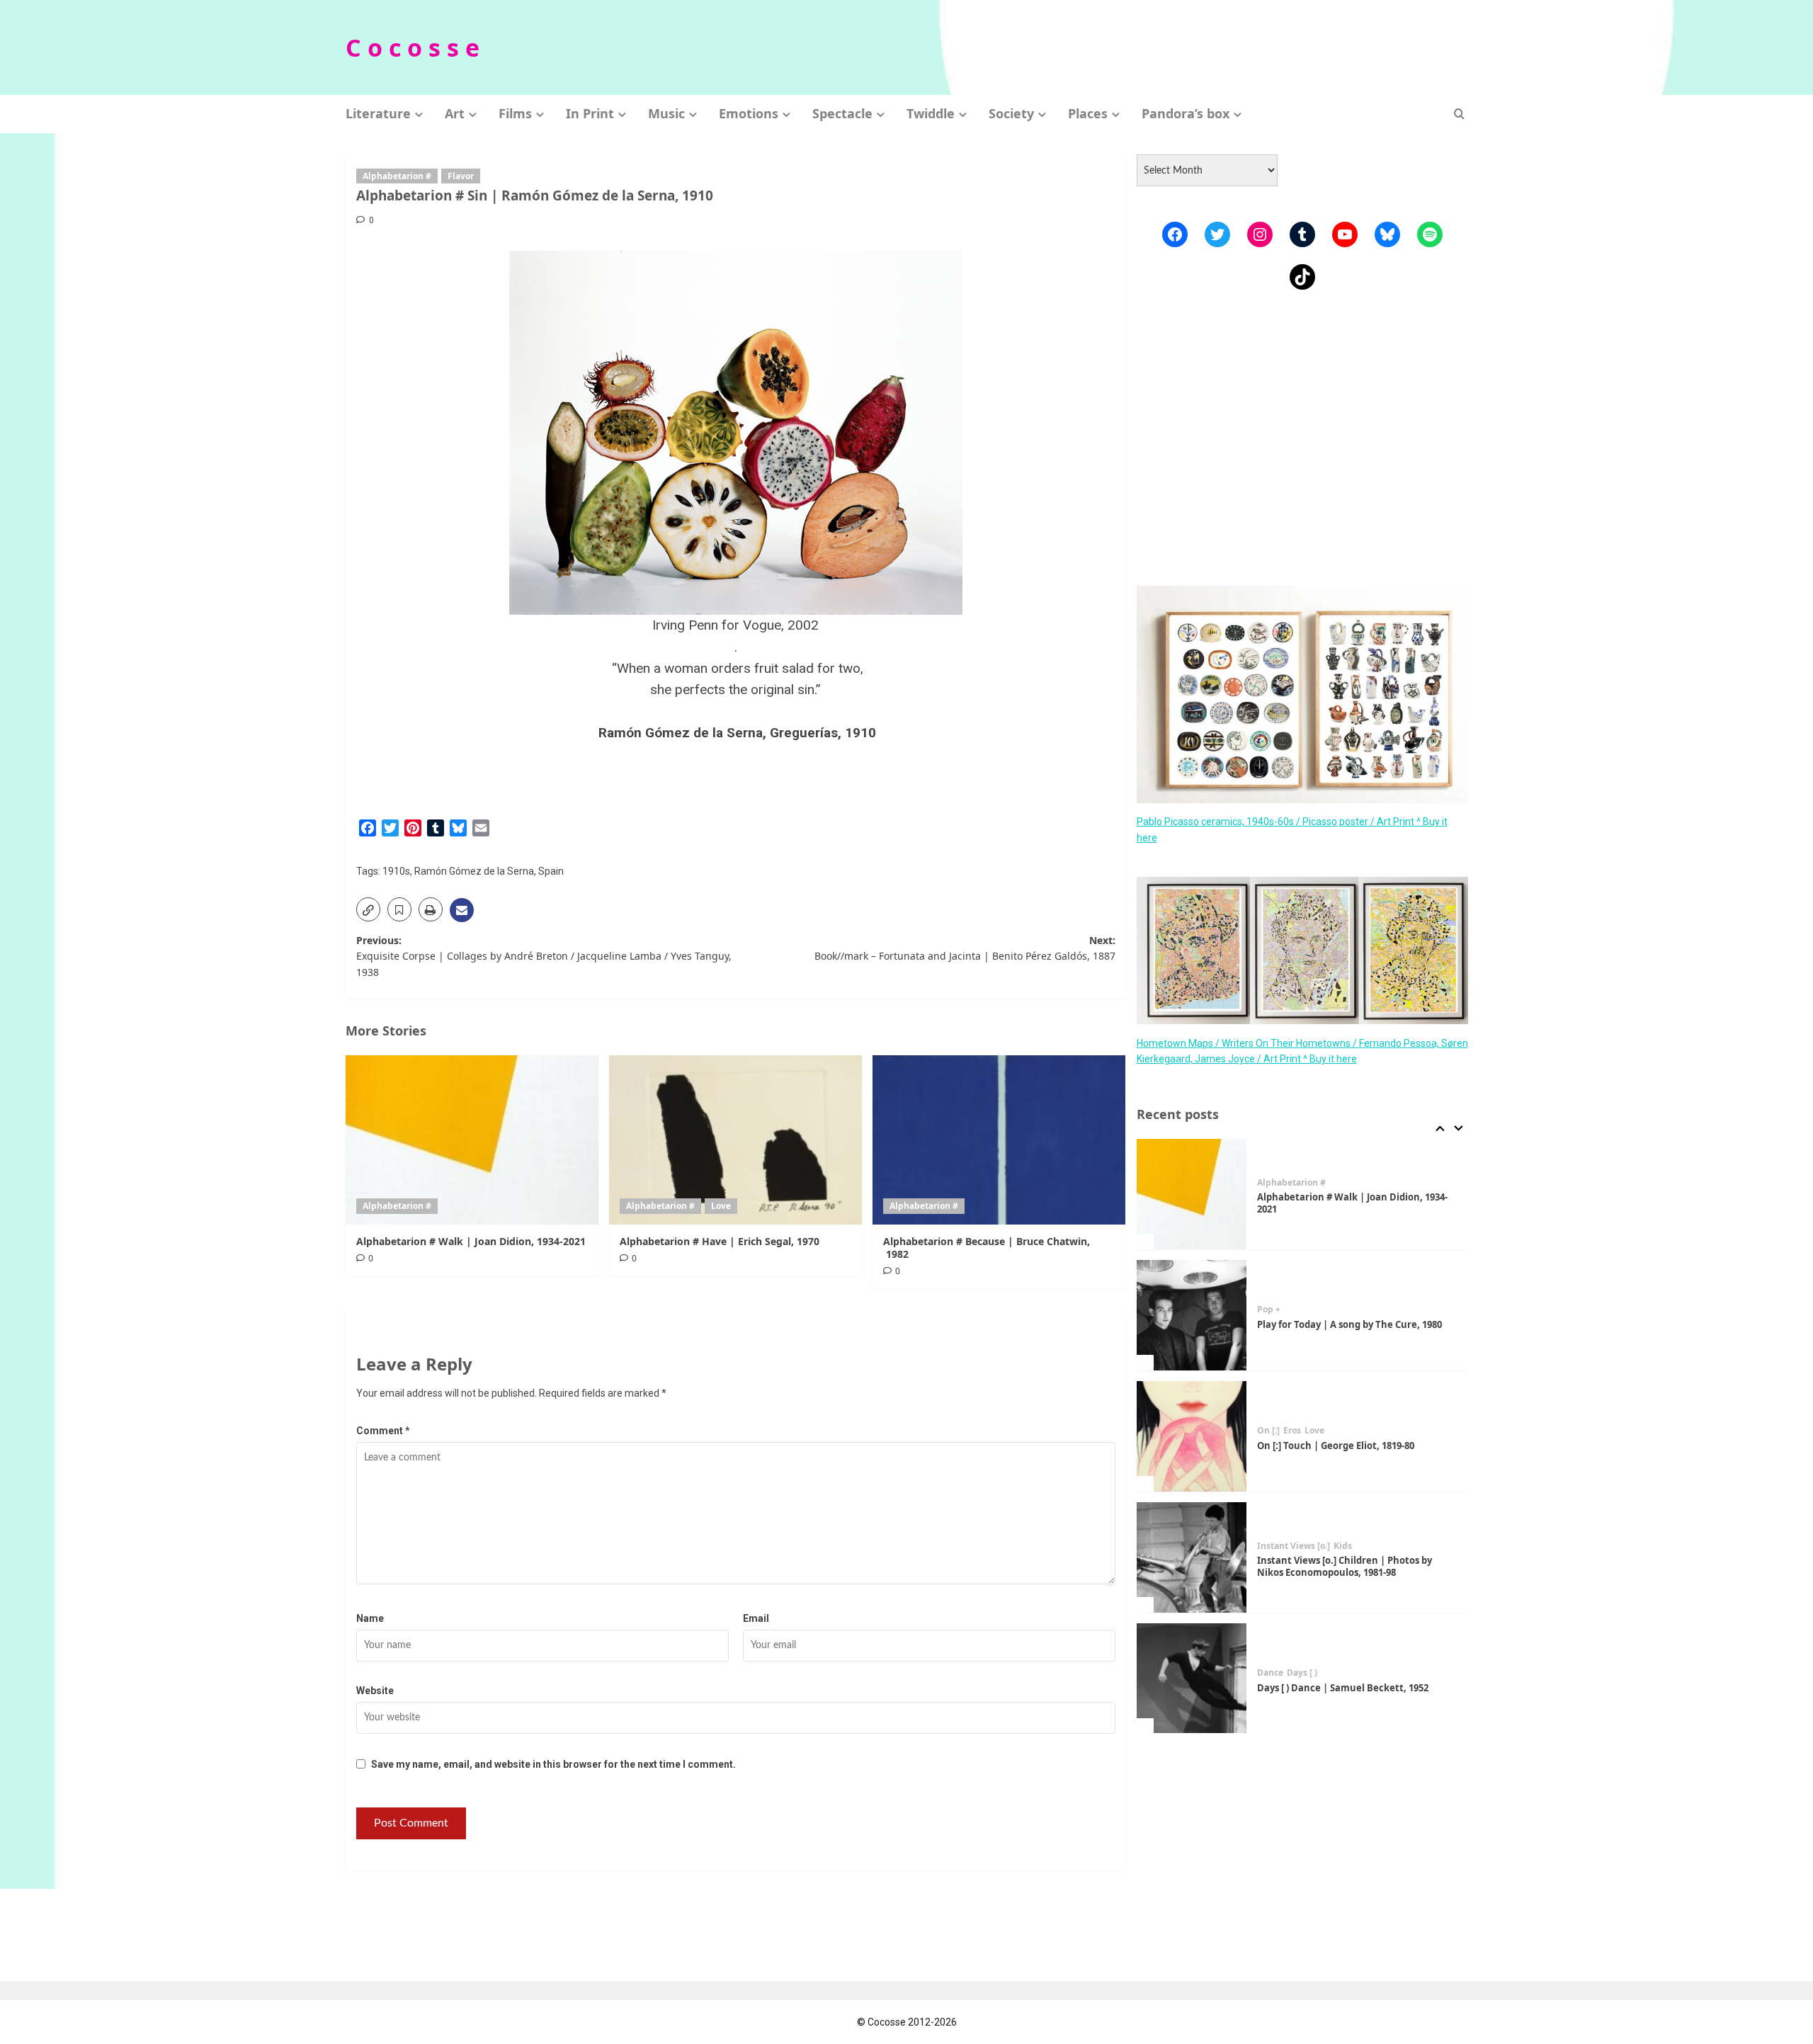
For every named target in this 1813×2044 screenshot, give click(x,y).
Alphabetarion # (397, 176)
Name (370, 1618)
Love (721, 1206)
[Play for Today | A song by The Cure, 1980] (1192, 1315)
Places (1088, 113)
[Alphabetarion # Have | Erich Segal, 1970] (735, 1140)
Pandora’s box (1186, 113)
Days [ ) (1302, 1673)
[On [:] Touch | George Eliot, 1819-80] (1192, 1436)
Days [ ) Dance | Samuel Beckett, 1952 (1343, 1688)
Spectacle (842, 113)
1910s (396, 871)
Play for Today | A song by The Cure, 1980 (1349, 1324)
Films (515, 113)
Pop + (1269, 1310)
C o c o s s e (413, 47)
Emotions (749, 113)
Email (756, 1618)
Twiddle (931, 113)
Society (1011, 113)
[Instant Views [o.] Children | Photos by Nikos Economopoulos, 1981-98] (1192, 1557)
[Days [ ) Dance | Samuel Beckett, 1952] (1192, 1679)
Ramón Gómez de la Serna (474, 871)
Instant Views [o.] (1294, 1546)
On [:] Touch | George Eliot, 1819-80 (1336, 1446)
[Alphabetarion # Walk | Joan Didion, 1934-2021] (472, 1140)
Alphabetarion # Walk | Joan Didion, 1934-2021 (471, 1241)
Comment (383, 1431)
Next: (965, 948)
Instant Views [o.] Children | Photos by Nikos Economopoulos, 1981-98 (1345, 1566)
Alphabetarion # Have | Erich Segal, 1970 (720, 1241)
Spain (551, 871)
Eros (1292, 1431)
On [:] (1268, 1431)
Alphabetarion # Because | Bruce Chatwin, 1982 (987, 1248)
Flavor (461, 176)
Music (666, 113)
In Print (590, 113)
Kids (1343, 1546)
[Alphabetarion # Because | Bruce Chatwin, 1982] (999, 1140)
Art (455, 113)
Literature (378, 113)
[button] (1459, 114)
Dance (1270, 1673)
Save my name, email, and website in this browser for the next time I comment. (553, 1764)
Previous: (544, 956)
